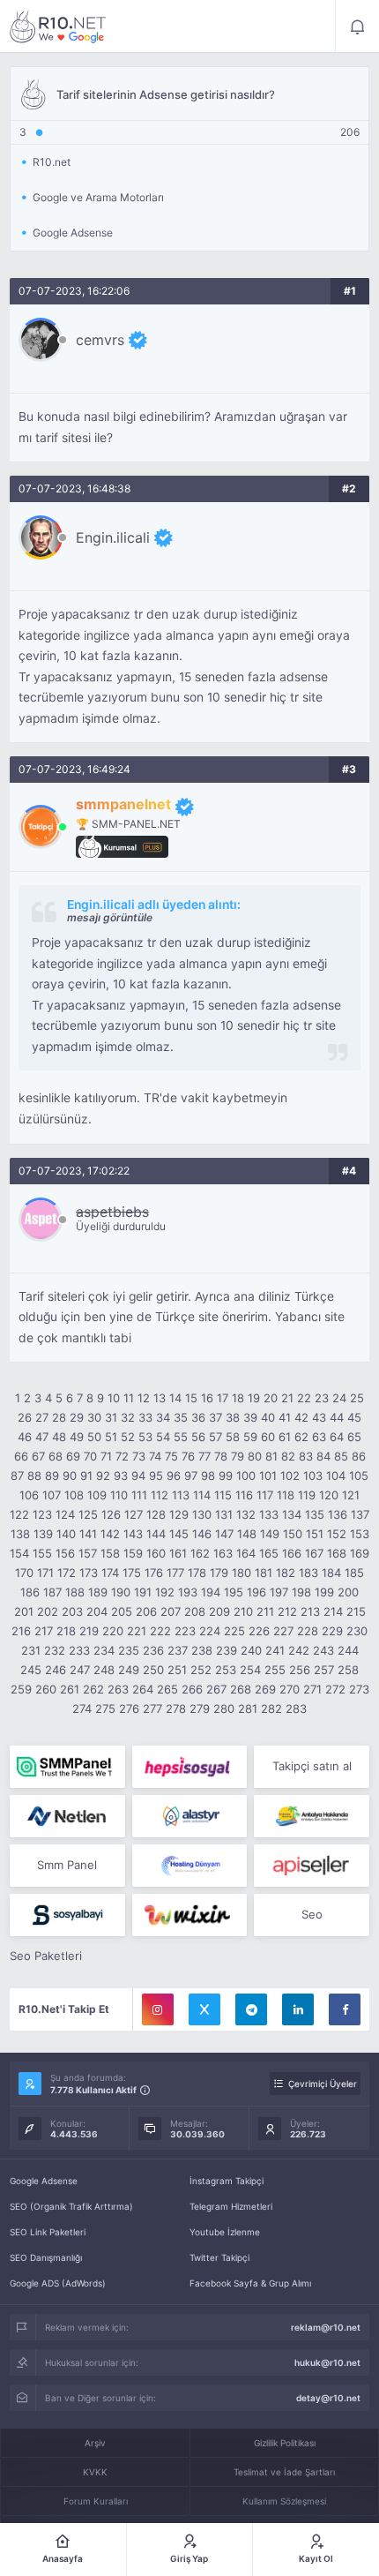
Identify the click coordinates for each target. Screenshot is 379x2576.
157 (88, 1553)
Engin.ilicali (113, 537)
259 (21, 1689)
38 (233, 1417)
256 (300, 1670)
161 (178, 1553)
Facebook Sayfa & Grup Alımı (250, 2283)
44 (337, 1417)
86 (359, 1456)
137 (360, 1514)
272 (335, 1689)
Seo (312, 1914)
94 (138, 1476)
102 (290, 1476)
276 (129, 1709)
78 (221, 1456)
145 (179, 1534)
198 (301, 1592)
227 (283, 1631)
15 (191, 1398)
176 (154, 1573)
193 (188, 1592)
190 (121, 1592)
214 (333, 1611)
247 (80, 1670)
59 (250, 1437)
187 (52, 1592)
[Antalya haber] (312, 1816)
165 (269, 1553)
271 (312, 1689)
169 (360, 1553)
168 (337, 1553)
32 (128, 1417)
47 (42, 1437)
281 (248, 1709)
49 (77, 1437)
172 (67, 1573)
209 (219, 1611)
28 (59, 1417)
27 (42, 1417)
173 (89, 1573)
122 (19, 1514)
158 (110, 1553)
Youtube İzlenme (225, 2232)
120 (329, 1495)
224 (210, 1631)
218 (66, 1631)
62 (301, 1437)
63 (319, 1437)
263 (118, 1689)
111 (139, 1495)
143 (133, 1534)
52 (128, 1437)
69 (73, 1456)
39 (250, 1417)
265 (167, 1689)
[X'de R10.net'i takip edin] (204, 2009)
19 (254, 1398)
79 (238, 1456)
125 (88, 1514)
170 (24, 1573)
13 (160, 1398)
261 (70, 1689)
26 (25, 1417)
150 (293, 1534)
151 (315, 1534)
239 (227, 1650)
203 (72, 1611)
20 (271, 1398)
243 (323, 1650)
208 (195, 1611)
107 (52, 1495)
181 (264, 1573)
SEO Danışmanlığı (46, 2257)
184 (331, 1573)
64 (337, 1437)
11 (129, 1398)
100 (246, 1476)
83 (306, 1456)
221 (137, 1631)
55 (181, 1437)
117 (265, 1495)
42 (301, 1417)
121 (351, 1495)
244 (348, 1650)
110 (119, 1495)
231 (31, 1650)
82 (288, 1456)
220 (113, 1631)
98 (208, 1476)
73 (139, 1456)
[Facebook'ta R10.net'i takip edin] (345, 2009)
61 (285, 1437)
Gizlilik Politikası (285, 2443)
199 (324, 1592)
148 (247, 1534)
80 (255, 1456)
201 (24, 1611)
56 (198, 1437)
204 (97, 1611)
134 (292, 1514)
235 (129, 1650)
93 (121, 1476)
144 (156, 1534)
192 (165, 1592)
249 (129, 1670)
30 (94, 1417)
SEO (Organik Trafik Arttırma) (71, 2206)
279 (200, 1709)
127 (134, 1514)
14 (175, 1398)
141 (88, 1534)
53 (145, 1437)
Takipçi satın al (312, 1766)
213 (310, 1611)
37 (216, 1417)
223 (185, 1631)
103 (313, 1476)
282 (271, 1709)
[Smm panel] (67, 1767)
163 (223, 1553)
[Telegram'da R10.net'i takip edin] (251, 2009)
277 (152, 1709)
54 (163, 1437)
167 (314, 1553)
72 (122, 1456)
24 (339, 1398)
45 (354, 1417)
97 (191, 1476)
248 (104, 1670)
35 (181, 1417)
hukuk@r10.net (327, 2362)
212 (287, 1611)
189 (98, 1592)
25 (357, 1398)
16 (207, 1398)
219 (89, 1631)
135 (315, 1514)
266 (192, 1689)
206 (146, 1611)
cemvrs (100, 340)
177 (175, 1573)
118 (286, 1495)
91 (86, 1476)
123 (42, 1514)
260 (46, 1689)
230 (357, 1631)
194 (211, 1592)
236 (153, 1650)
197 (279, 1592)
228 (308, 1631)
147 (224, 1534)
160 (156, 1553)
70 (90, 1456)
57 (216, 1437)
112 (160, 1495)
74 (155, 1456)
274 (82, 1709)
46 (25, 1437)
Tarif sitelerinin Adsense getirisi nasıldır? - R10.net (58, 26)
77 (204, 1456)
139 (43, 1534)
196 (256, 1592)
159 (133, 1553)
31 (111, 1417)
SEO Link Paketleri (48, 2232)
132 (246, 1514)
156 (65, 1553)
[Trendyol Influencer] (190, 1915)
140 (66, 1534)
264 (143, 1689)
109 (97, 1495)
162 (200, 1553)
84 (323, 1456)
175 (132, 1573)
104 (336, 1476)
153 (360, 1534)
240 (251, 1650)
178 (197, 1573)
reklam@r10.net (326, 2327)
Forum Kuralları (96, 2501)
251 (177, 1670)
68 (56, 1456)
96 (174, 1476)
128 (156, 1514)
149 (270, 1534)
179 (219, 1573)
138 (20, 1534)
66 (21, 1456)
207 (171, 1611)
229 (332, 1631)
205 (122, 1611)
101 (268, 1476)
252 (201, 1670)
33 (145, 1417)
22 (304, 1398)
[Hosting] (67, 1816)
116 (244, 1495)
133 (269, 1514)
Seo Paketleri (46, 1956)
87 (17, 1476)
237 (178, 1650)
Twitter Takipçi (219, 2257)
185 (354, 1573)
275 (105, 1709)
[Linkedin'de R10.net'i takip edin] (298, 2009)
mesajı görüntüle (110, 917)
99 (226, 1476)
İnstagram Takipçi (227, 2181)
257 (324, 1670)
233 (79, 1650)
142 (110, 1534)
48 (59, 1437)
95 (156, 1476)
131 (224, 1514)
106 (29, 1495)
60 (268, 1437)
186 (30, 1592)
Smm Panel (67, 1865)
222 (160, 1631)
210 (243, 1611)
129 (179, 1514)
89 (52, 1476)
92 (103, 1476)
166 (292, 1553)
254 (250, 1670)
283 (296, 1709)
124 (65, 1514)
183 (308, 1573)
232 (55, 1650)
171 (45, 1573)
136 (338, 1514)
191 (143, 1592)
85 (341, 1456)
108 (74, 1495)
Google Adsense (44, 2181)
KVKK (95, 2472)
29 (77, 1417)
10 (114, 1398)
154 (19, 1553)
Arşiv (95, 2443)
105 (359, 1476)
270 (290, 1689)
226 (259, 1631)
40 (268, 1417)
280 (224, 1709)
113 (181, 1495)
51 (111, 1437)
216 (21, 1631)
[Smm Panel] (190, 1767)
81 (271, 1456)
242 (299, 1650)
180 (242, 1573)
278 (176, 1709)
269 (265, 1689)
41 (285, 1417)
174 (110, 1573)
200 (348, 1592)
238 (202, 1650)
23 (322, 1398)
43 (319, 1417)
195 (234, 1592)
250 (153, 1670)
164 (246, 1553)
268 (241, 1689)
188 (75, 1592)
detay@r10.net (328, 2398)
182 (286, 1573)
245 (31, 1670)
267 (216, 1689)
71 (106, 1456)
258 (348, 1670)
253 (226, 1670)
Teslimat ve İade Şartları (284, 2472)
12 (144, 1398)
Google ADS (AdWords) (58, 2283)
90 (70, 1476)
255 (275, 1670)
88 (34, 1476)
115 (223, 1495)
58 (233, 1437)
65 (354, 1437)
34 (163, 1417)
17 (223, 1398)
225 (234, 1631)
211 (265, 1611)
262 (93, 1689)
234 (104, 1650)
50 (94, 1437)
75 (171, 1456)
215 (356, 1611)
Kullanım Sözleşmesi (284, 2501)
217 (44, 1631)
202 (48, 1611)
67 (38, 1456)
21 (287, 1398)
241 (275, 1650)
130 (202, 1514)
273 (359, 1689)
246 (56, 1670)
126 (111, 1514)
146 (202, 1534)
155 (42, 1553)
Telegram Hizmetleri (231, 2206)
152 (337, 1534)
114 (202, 1495)
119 (307, 1495)
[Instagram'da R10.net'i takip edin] (158, 2009)
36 (198, 1417)
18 (238, 1398)
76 (188, 1456)
